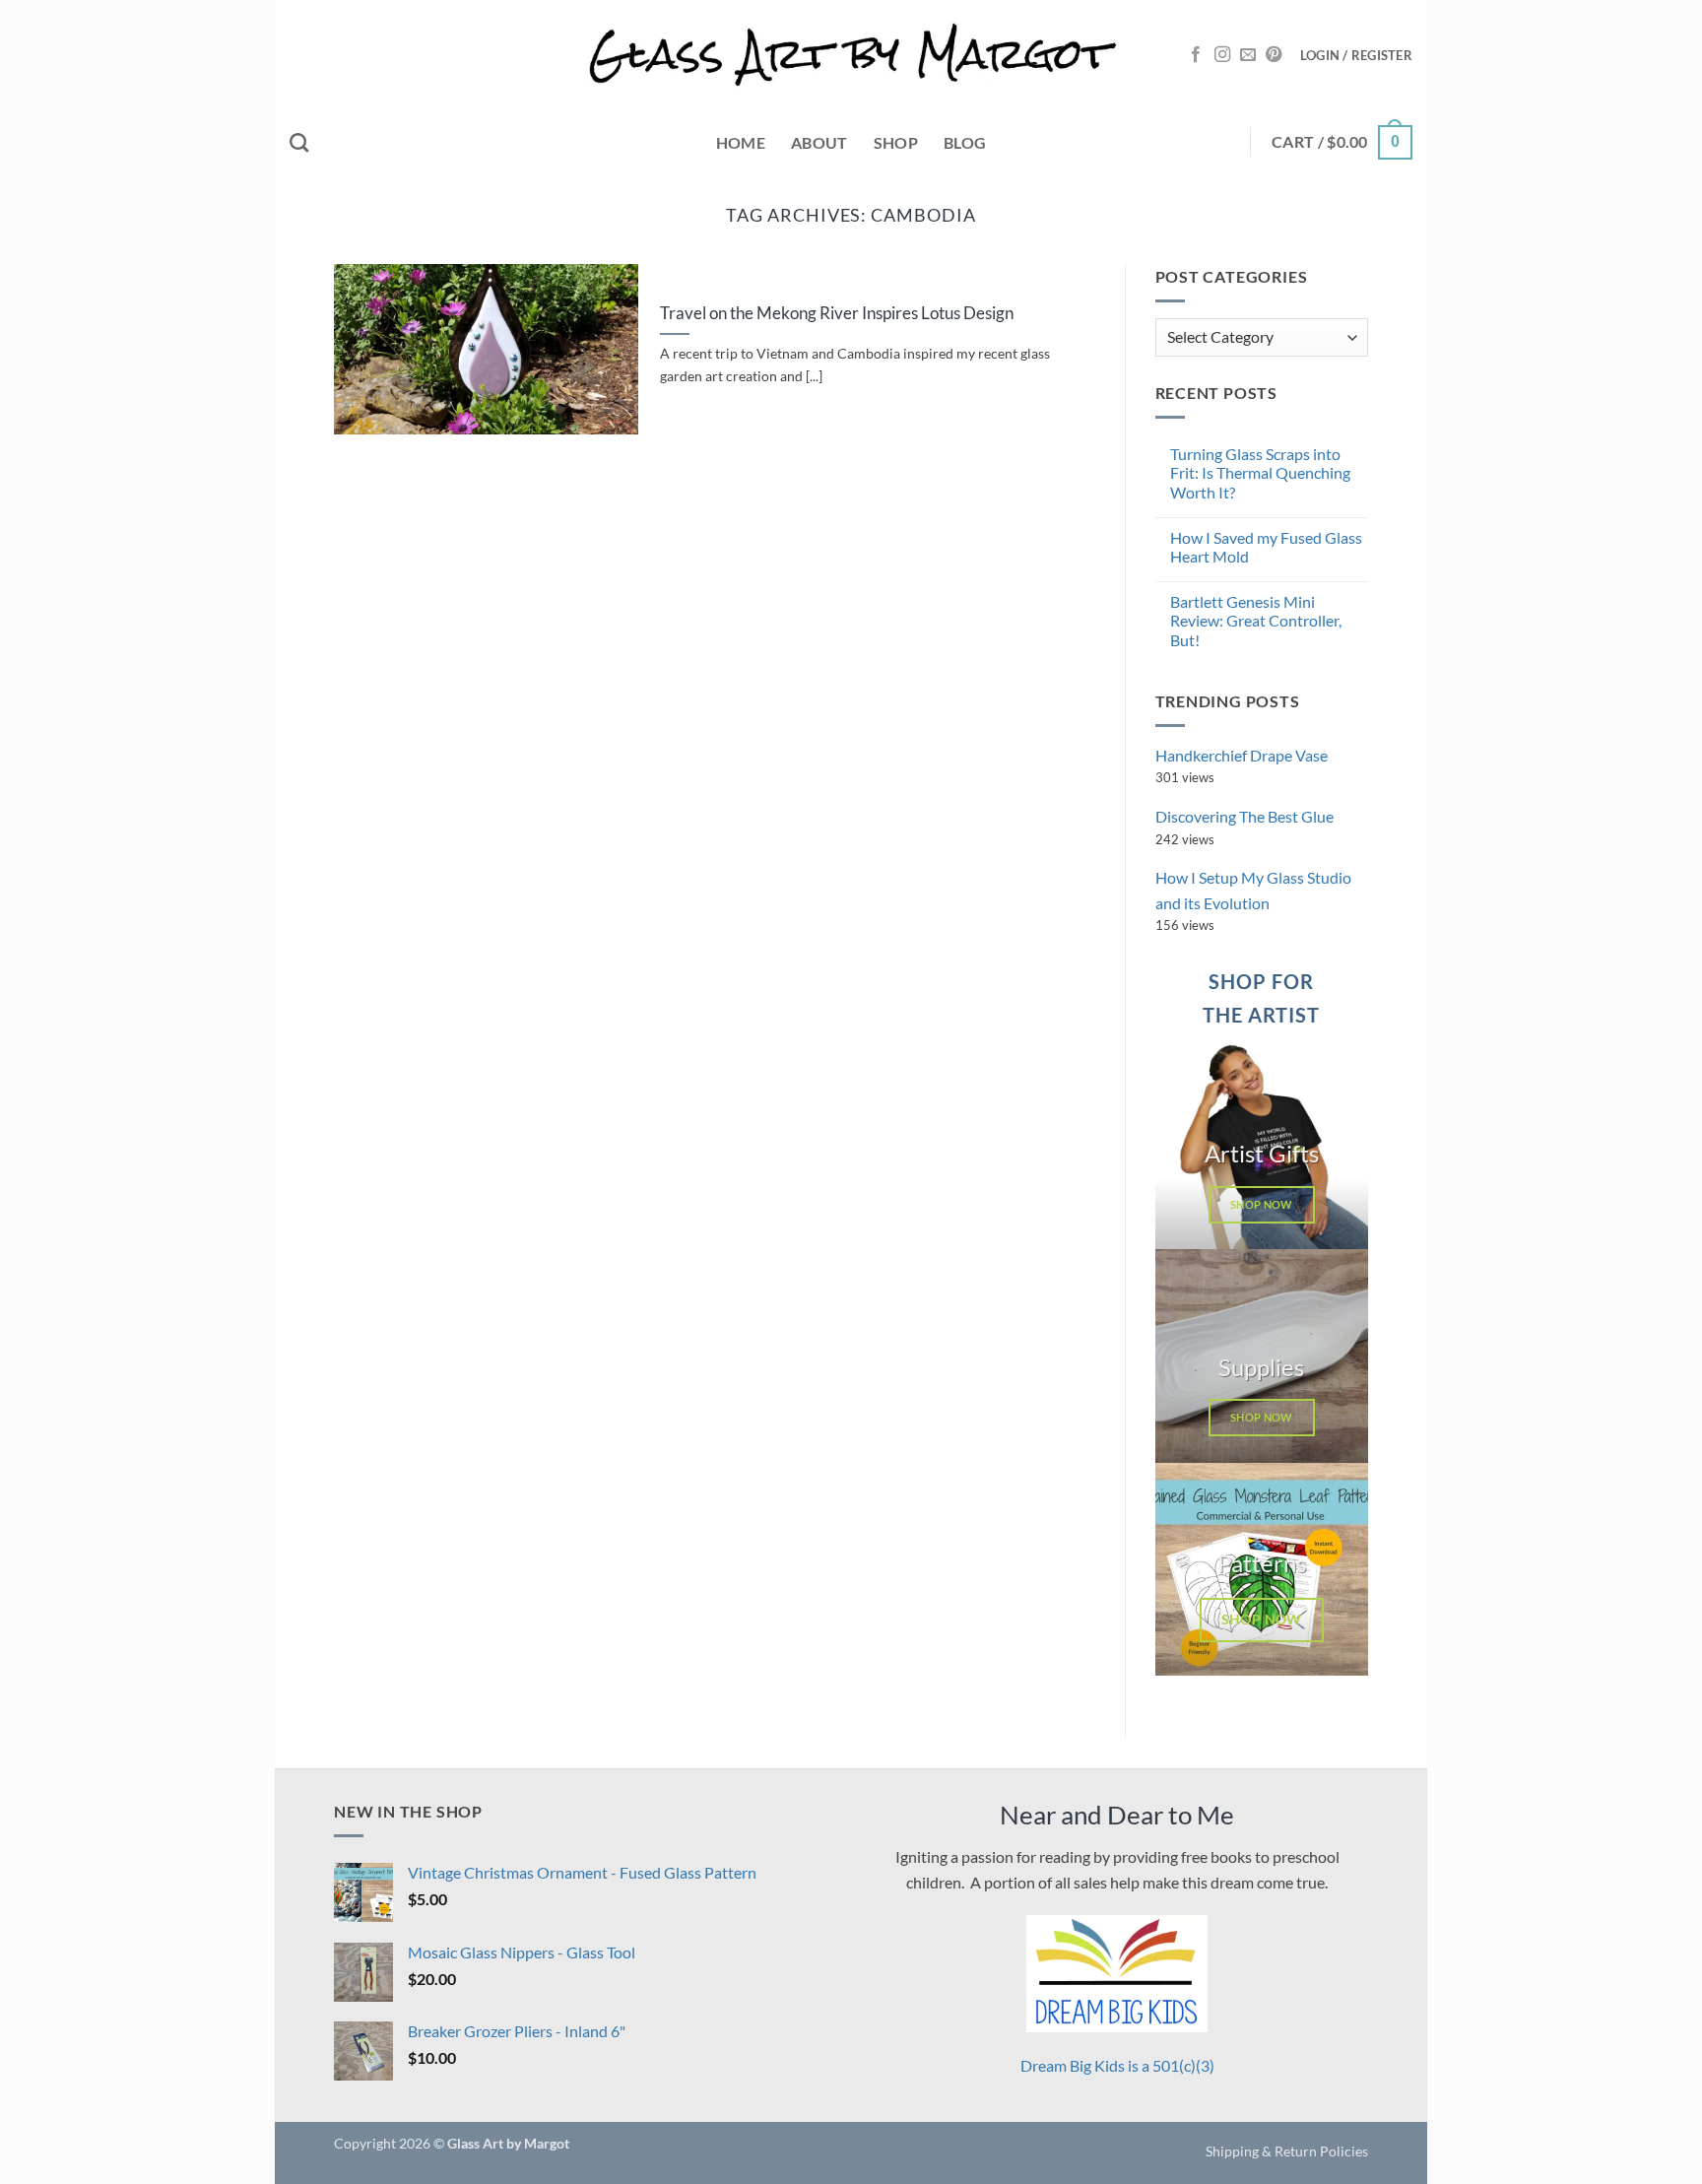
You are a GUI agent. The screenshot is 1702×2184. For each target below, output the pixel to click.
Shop (896, 142)
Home (741, 142)
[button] (1356, 55)
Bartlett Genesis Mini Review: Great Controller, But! (1256, 620)
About (819, 142)
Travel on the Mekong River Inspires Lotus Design (837, 313)
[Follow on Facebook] (1196, 55)
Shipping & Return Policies (1287, 2151)
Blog (965, 142)
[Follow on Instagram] (1222, 55)
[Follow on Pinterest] (1274, 55)
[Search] (299, 142)
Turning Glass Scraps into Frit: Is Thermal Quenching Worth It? (1260, 472)
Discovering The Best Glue (1244, 816)
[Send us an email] (1248, 55)
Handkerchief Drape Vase (1242, 755)
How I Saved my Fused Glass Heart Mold (1266, 547)
